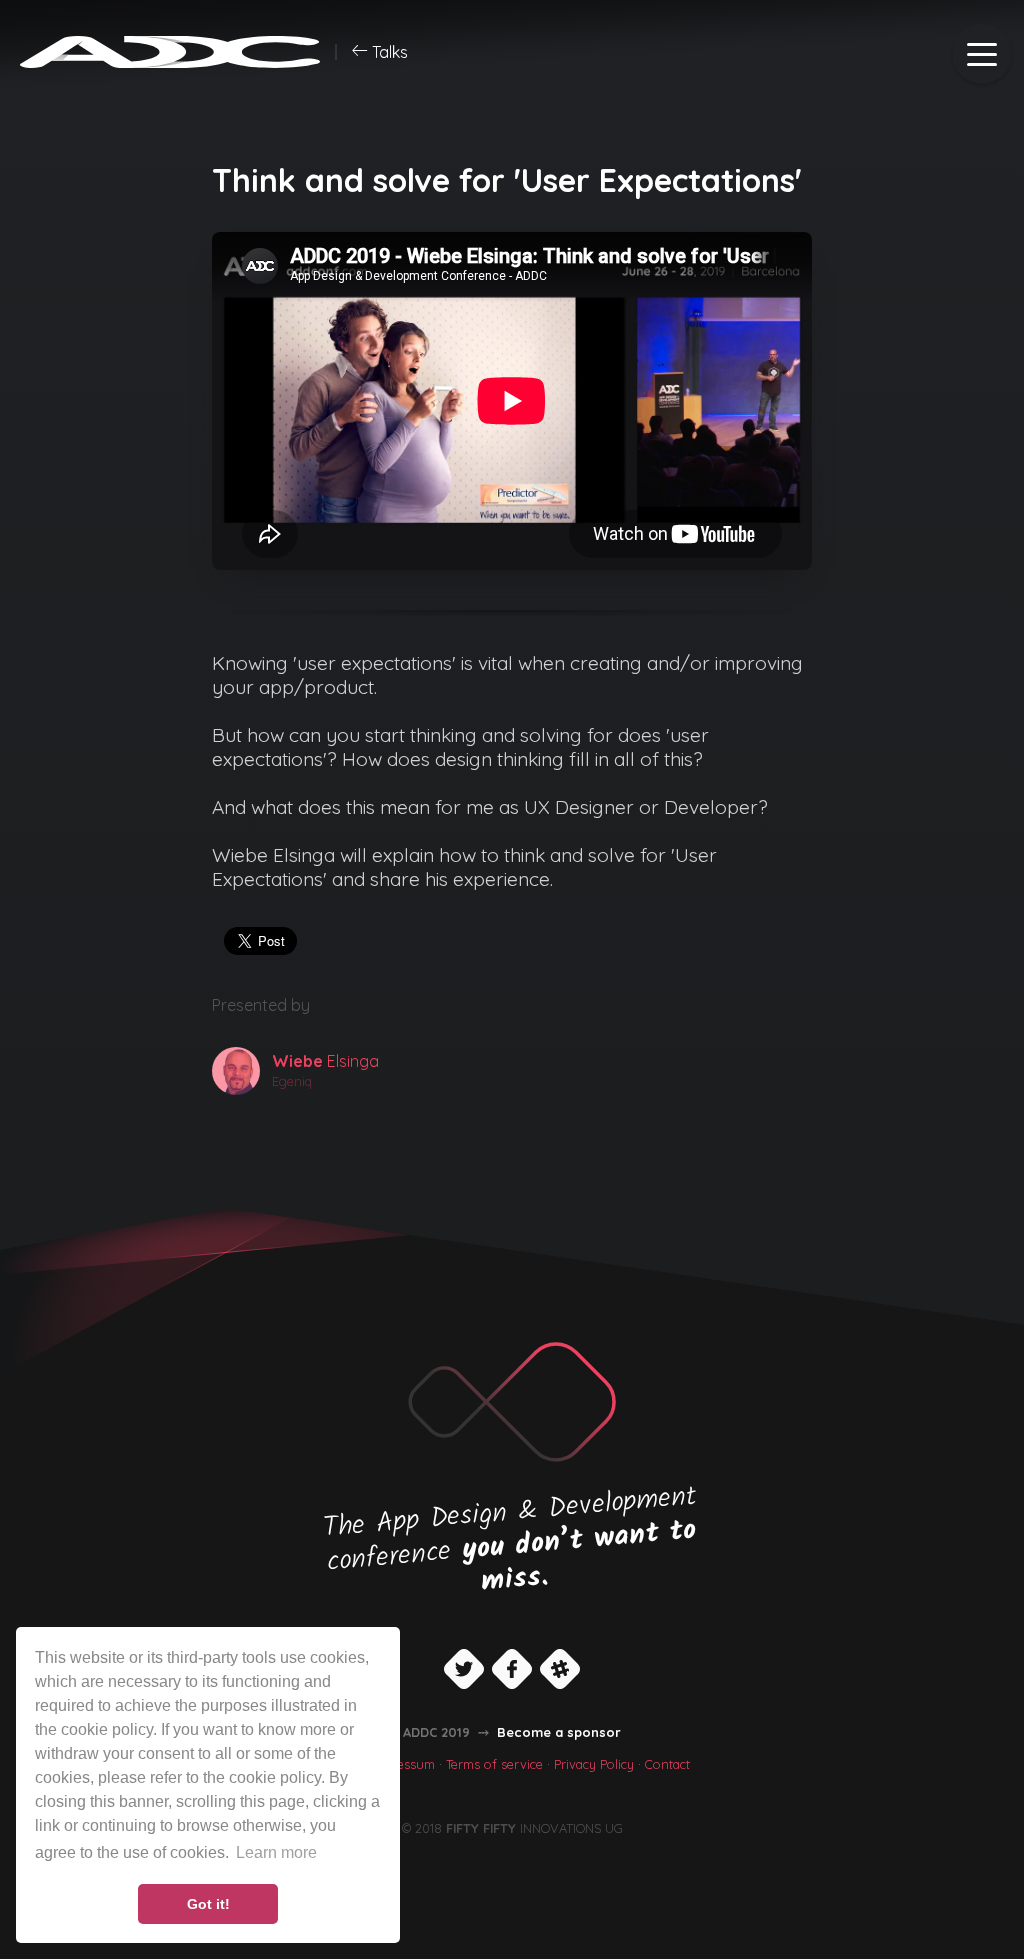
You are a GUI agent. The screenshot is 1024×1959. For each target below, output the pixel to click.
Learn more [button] (276, 1852)
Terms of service (494, 1764)
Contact (667, 1764)
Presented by (261, 1005)
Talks (388, 52)
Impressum (402, 1764)
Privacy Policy (594, 1764)
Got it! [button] (208, 1904)
